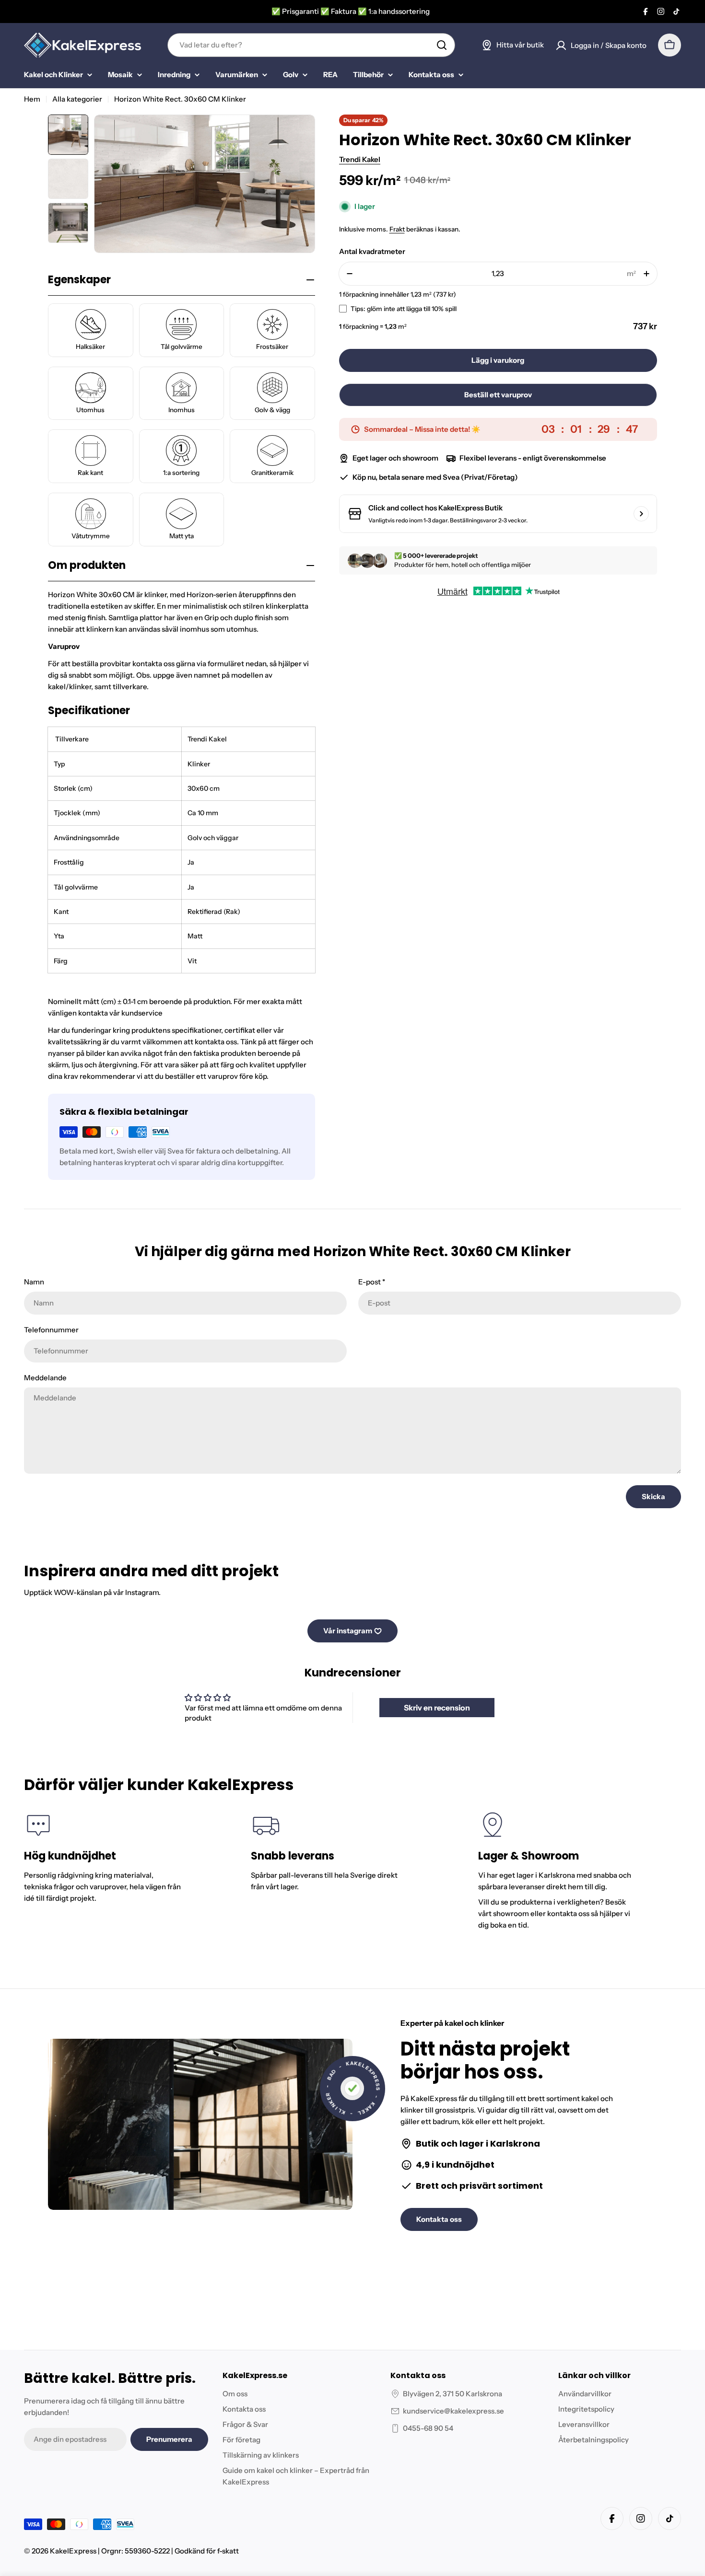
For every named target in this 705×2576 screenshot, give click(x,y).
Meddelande (45, 1378)
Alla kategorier (77, 99)
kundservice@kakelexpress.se (453, 2411)
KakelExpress (73, 2551)
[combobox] (311, 45)
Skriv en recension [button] (437, 1708)
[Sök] (442, 45)
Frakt (397, 229)
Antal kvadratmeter (372, 251)
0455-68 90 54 (428, 2428)
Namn (34, 1282)
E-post (372, 1282)
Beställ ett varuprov (498, 395)
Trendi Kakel (360, 159)
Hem (32, 99)
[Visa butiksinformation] (641, 514)
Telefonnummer (51, 1330)
